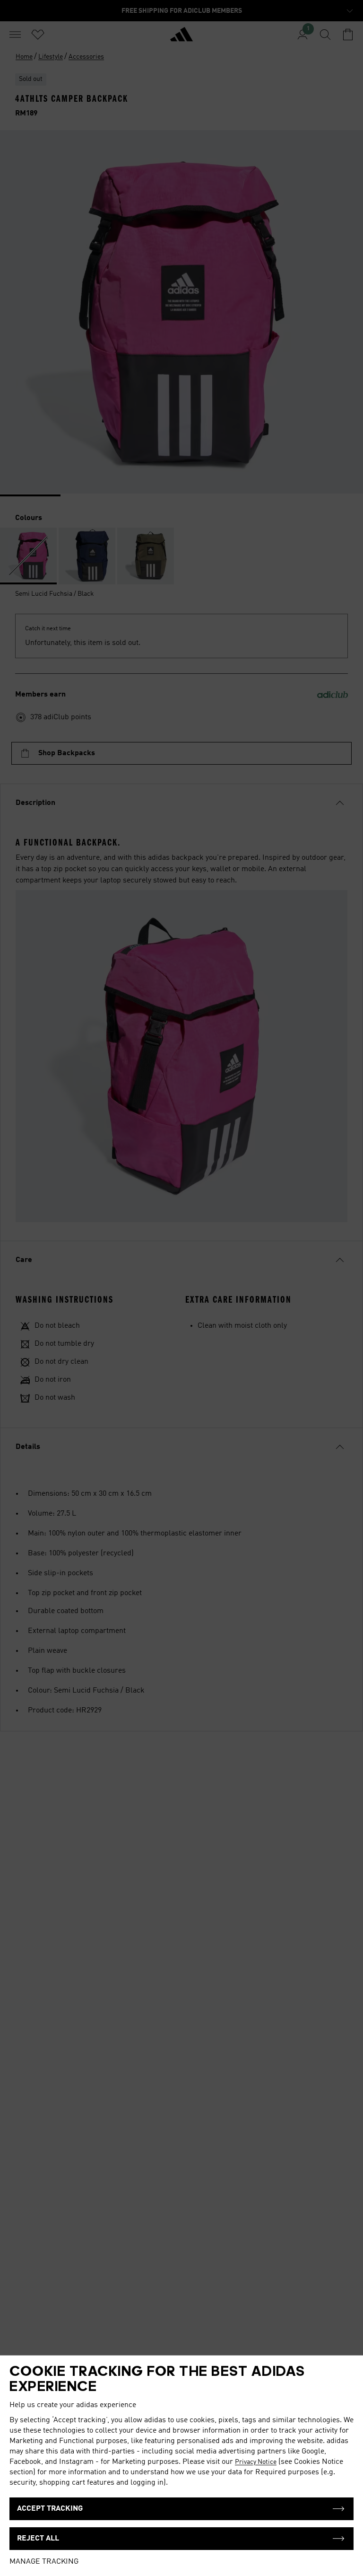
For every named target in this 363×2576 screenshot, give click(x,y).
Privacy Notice (256, 2462)
